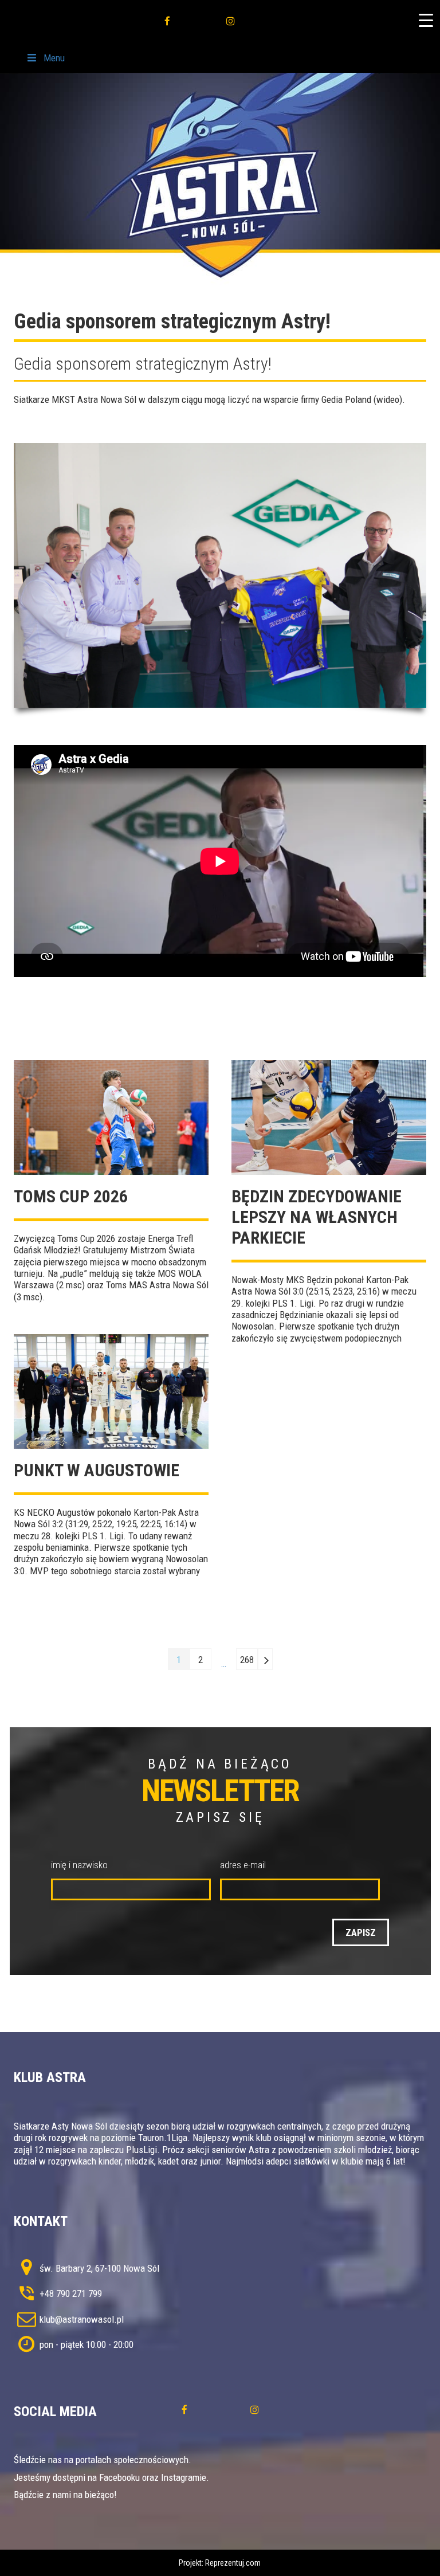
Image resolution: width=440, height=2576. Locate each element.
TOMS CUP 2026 (71, 1196)
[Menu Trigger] (426, 20)
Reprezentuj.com (233, 2563)
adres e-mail (243, 1865)
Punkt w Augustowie (97, 1470)
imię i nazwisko (79, 1865)
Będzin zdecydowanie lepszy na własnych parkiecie (317, 1217)
